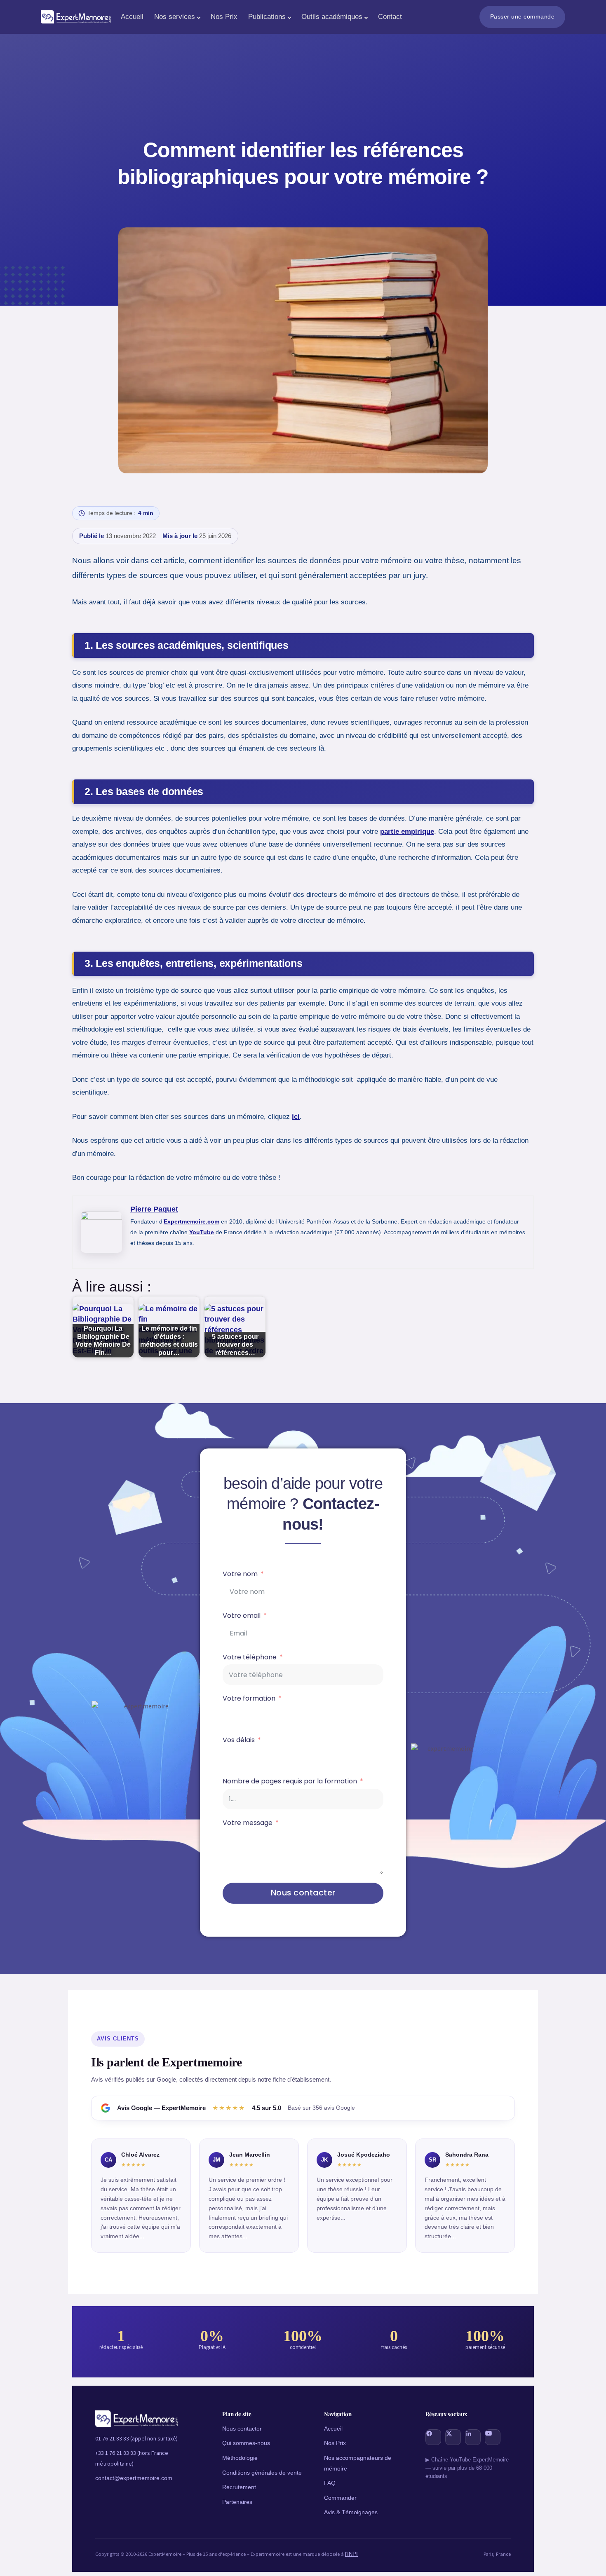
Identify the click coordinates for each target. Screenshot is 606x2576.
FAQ (330, 2483)
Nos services (175, 17)
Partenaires (237, 2502)
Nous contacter (303, 1893)
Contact (390, 17)
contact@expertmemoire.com (134, 2478)
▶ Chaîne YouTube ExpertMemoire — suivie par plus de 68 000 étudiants (467, 2468)
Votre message (248, 1823)
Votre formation (249, 1699)
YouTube (202, 1232)
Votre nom (240, 1574)
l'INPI (351, 2554)
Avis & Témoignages (351, 2512)
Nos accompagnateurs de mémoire (358, 2463)
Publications (267, 17)
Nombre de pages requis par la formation (290, 1782)
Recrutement (239, 2487)
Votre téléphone (250, 1658)
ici (296, 1117)
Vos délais (239, 1740)
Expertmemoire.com (191, 1221)
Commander (340, 2498)
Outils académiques (332, 17)
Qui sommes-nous (246, 2443)
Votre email (242, 1616)
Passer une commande (523, 16)
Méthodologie (240, 2458)
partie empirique (407, 832)
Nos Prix (224, 17)
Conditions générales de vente (262, 2473)
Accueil (132, 17)
